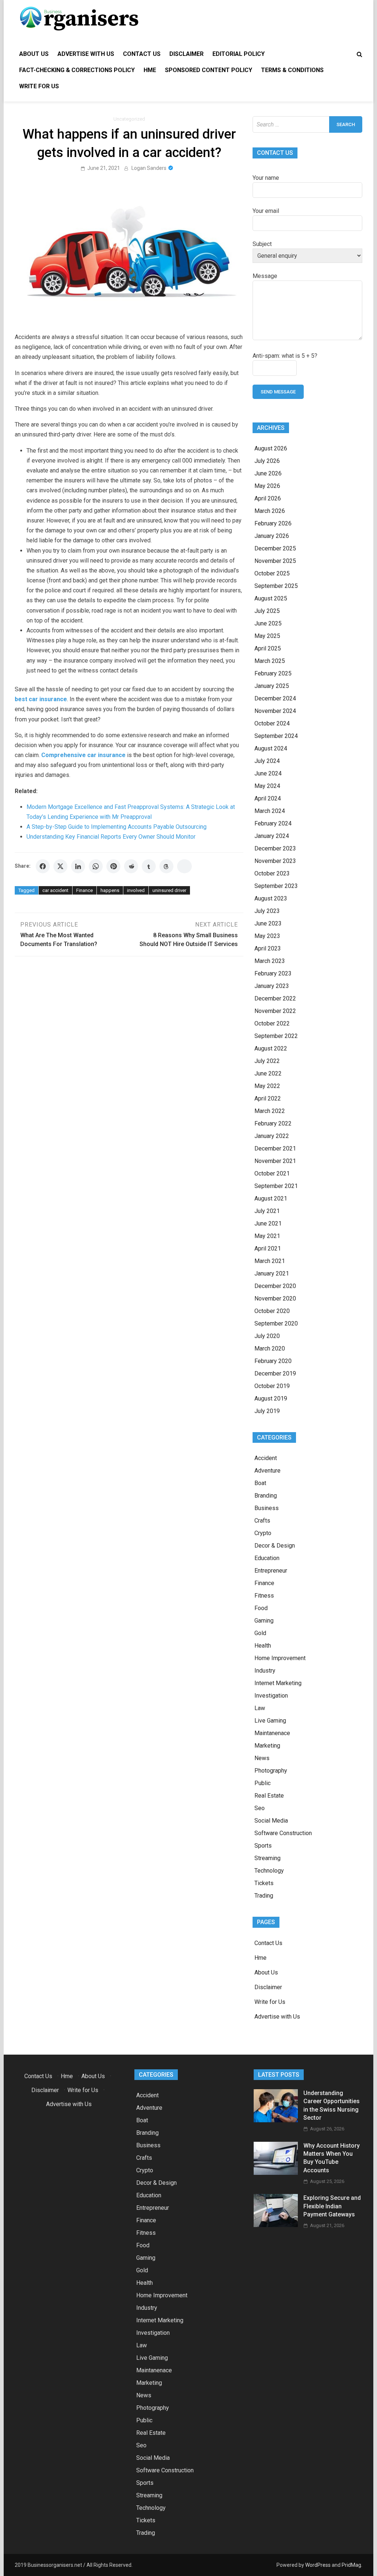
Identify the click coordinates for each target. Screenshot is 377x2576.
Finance (84, 890)
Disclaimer (186, 54)
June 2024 (268, 773)
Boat (260, 1483)
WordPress (318, 2565)
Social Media (271, 1821)
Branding (266, 1496)
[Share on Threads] (166, 866)
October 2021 (272, 1173)
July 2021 (267, 1211)
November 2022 (275, 1011)
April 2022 (268, 1098)
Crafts (262, 1521)
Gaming (264, 1621)
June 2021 (268, 1223)
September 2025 (276, 586)
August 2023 (271, 898)
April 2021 (268, 1248)
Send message (278, 392)
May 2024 (267, 786)
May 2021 (267, 1236)
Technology (269, 1871)
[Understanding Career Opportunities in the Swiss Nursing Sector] (276, 2120)
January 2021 (272, 1273)
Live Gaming (270, 1721)
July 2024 (267, 761)
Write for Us (39, 86)
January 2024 (272, 836)
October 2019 (272, 1386)
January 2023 (272, 986)
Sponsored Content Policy (209, 70)
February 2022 (273, 1123)
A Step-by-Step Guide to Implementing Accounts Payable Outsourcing (117, 827)
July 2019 (267, 1411)
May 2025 (267, 636)
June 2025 (268, 623)
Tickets (264, 1883)
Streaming (267, 1858)
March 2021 (270, 1261)
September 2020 (276, 1323)
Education (267, 1558)
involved (136, 890)
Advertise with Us (86, 54)
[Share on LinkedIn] (78, 866)
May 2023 (267, 936)
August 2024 (271, 748)
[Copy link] (184, 866)
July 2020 (267, 1336)
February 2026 (273, 523)
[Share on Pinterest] (113, 866)
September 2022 (276, 1036)
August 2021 (271, 1198)
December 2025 (275, 548)
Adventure (267, 1471)
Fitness (264, 1596)
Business (267, 1508)
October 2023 (272, 873)
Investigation (271, 1696)
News (262, 1758)
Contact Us (142, 54)
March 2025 (270, 661)
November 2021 (275, 1161)
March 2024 (270, 811)
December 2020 (275, 1286)
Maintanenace (272, 1733)
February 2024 (273, 823)
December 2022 (275, 998)
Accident (266, 1458)
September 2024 (276, 736)
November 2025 (275, 561)
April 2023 (268, 948)
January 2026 (272, 536)
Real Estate (269, 1796)
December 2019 (275, 1373)
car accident (55, 890)
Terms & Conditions (292, 70)
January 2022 (272, 1136)
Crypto (263, 1533)
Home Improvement (280, 1658)
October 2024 (272, 723)
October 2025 (272, 573)
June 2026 (268, 473)
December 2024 (275, 698)
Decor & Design (275, 1546)
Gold (260, 1633)
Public (263, 1783)
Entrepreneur (271, 1571)
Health (263, 1646)
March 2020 (270, 1348)
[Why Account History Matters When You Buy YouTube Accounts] (276, 2173)
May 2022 (267, 1086)
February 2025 (273, 673)
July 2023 (267, 911)
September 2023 (276, 886)
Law (260, 1708)
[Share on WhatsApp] (96, 866)
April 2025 (268, 648)
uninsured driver (169, 890)
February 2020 (273, 1361)
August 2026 (271, 448)
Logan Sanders (149, 168)
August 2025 (271, 598)
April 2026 (268, 498)
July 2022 (267, 1061)
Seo (260, 1808)
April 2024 (268, 798)
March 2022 (270, 1111)
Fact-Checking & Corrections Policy (77, 70)
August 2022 (271, 1048)
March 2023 (270, 961)
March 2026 (270, 511)
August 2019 (271, 1398)
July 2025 (267, 611)
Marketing (267, 1746)
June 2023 (268, 923)
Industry (265, 1671)
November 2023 (275, 861)
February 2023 (273, 973)
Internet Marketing (278, 1683)
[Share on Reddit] (131, 866)
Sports (263, 1846)
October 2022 (272, 1023)
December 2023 (275, 848)
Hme (150, 70)
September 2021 (276, 1186)
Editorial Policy (239, 54)
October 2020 (272, 1311)
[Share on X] (60, 866)
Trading (264, 1896)
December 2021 (275, 1148)
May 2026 (267, 486)
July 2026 (267, 461)
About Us (34, 54)
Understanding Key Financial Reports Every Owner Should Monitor (111, 837)
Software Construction (283, 1833)
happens (110, 890)
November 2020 (275, 1298)
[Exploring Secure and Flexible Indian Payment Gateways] (276, 2225)
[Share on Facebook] (43, 866)
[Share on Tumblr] (149, 866)
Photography (271, 1771)
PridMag (351, 2565)
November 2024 (275, 711)
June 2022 (268, 1073)
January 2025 (272, 686)
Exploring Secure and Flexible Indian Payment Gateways (332, 2206)
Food (261, 1608)
